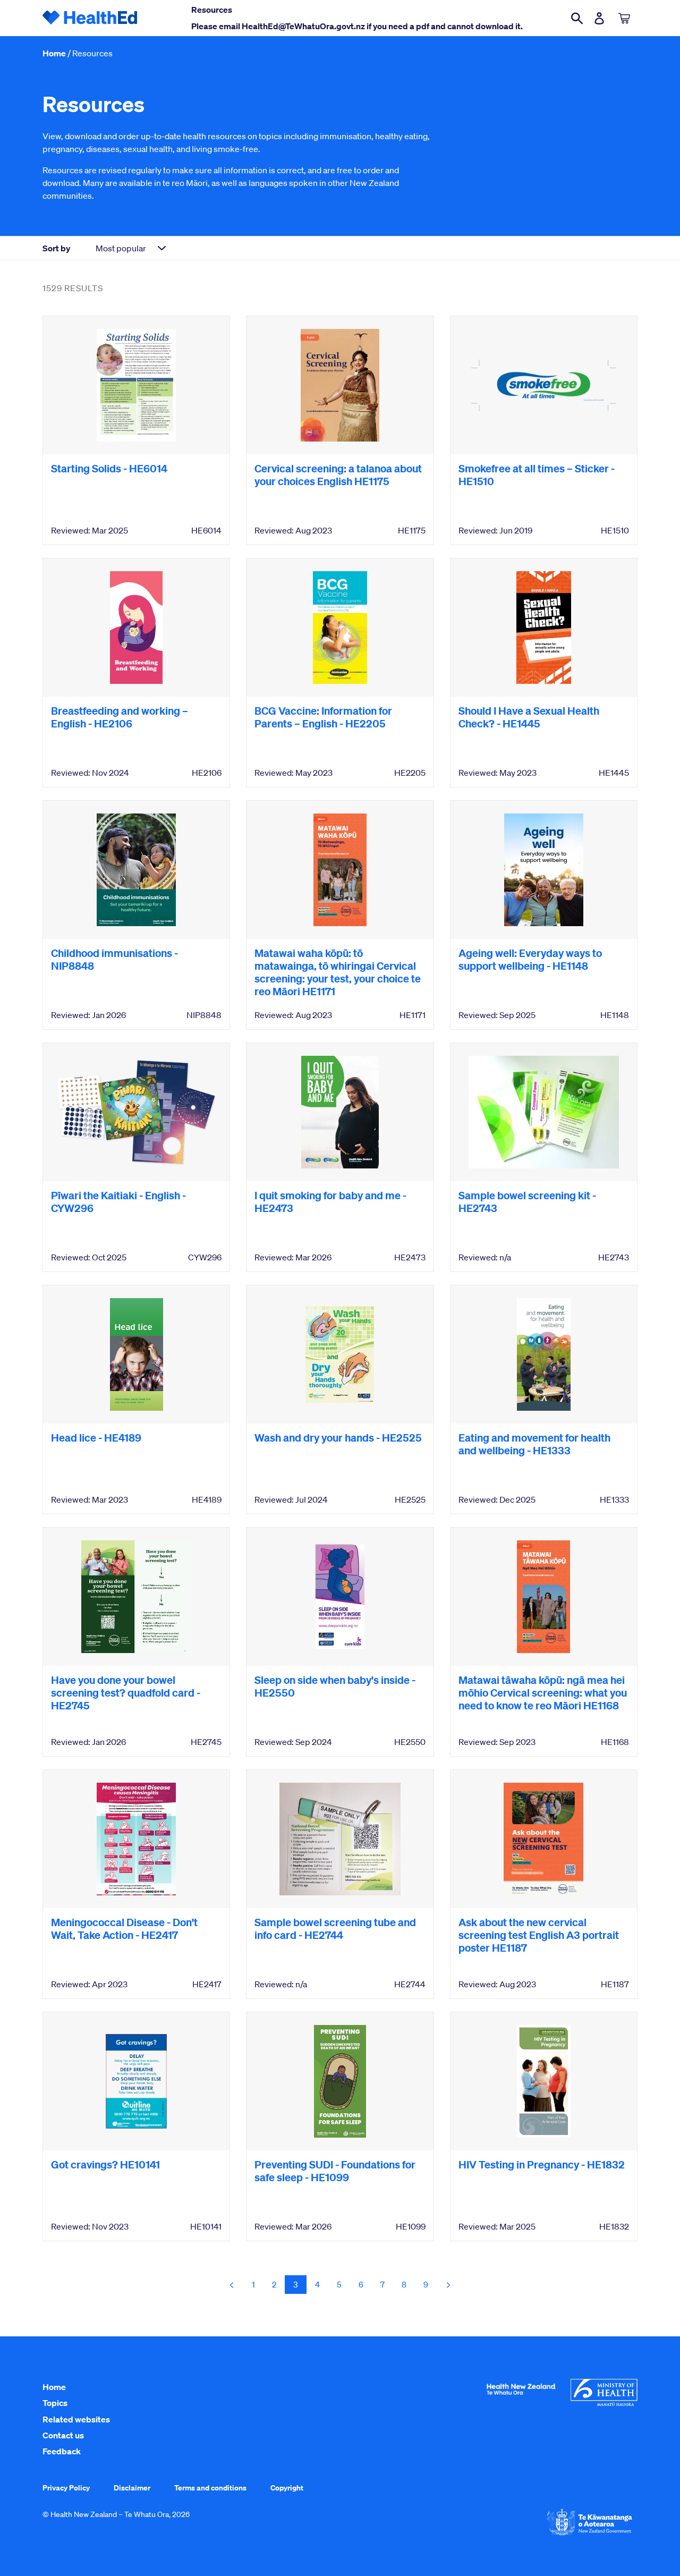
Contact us (63, 2435)
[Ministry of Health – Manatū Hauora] (604, 2403)
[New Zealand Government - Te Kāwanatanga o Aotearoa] (590, 2535)
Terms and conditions (210, 2488)
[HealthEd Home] (90, 18)
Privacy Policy (66, 2488)
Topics (55, 2403)
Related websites (76, 2419)
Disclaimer (132, 2488)
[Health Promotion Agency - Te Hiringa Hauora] (521, 2397)
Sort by (56, 248)
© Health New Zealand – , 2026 (116, 2514)
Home (54, 53)
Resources (92, 53)
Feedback (62, 2451)
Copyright (287, 2488)
